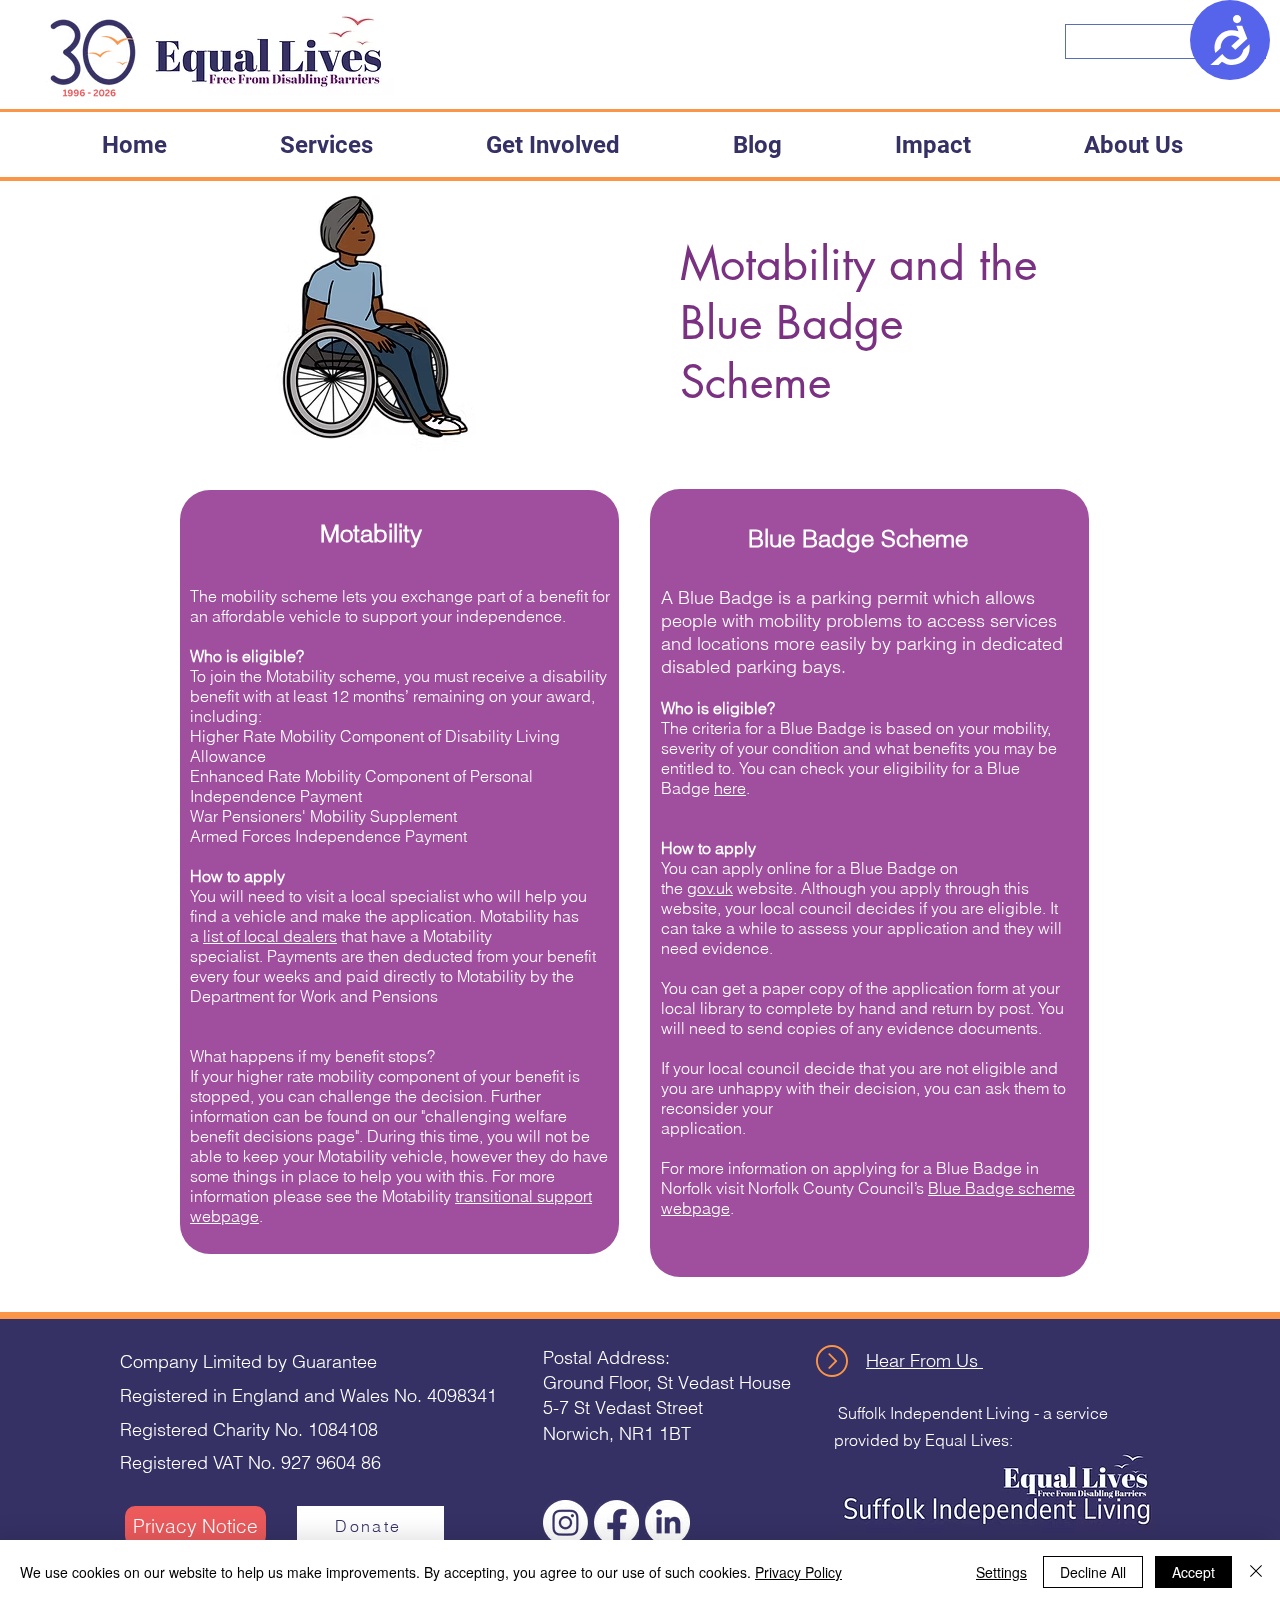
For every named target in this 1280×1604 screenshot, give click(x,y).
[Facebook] (616, 1522)
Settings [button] (1001, 1572)
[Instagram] (565, 1522)
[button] (326, 145)
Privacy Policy (798, 1572)
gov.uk (710, 888)
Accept (1193, 1572)
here (730, 788)
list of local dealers (270, 936)
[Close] (1256, 1572)
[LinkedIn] (667, 1522)
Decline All (1093, 1572)
